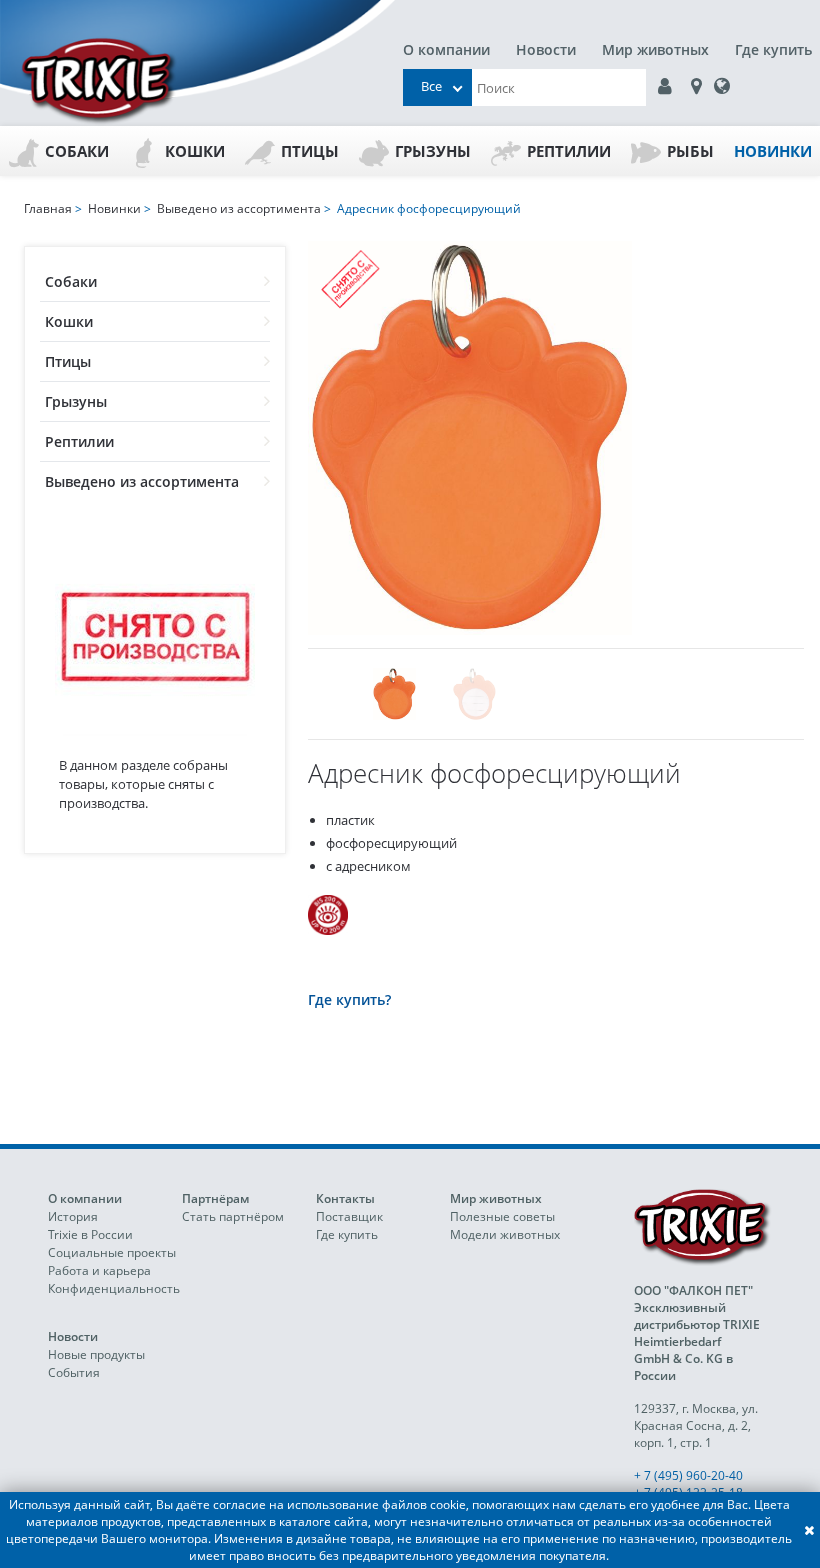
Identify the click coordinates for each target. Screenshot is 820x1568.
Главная (48, 208)
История (73, 1216)
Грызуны (433, 151)
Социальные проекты (112, 1252)
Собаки (77, 151)
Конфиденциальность (114, 1288)
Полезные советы (502, 1216)
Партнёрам (215, 1198)
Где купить (773, 49)
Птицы (310, 151)
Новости (546, 49)
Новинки (773, 151)
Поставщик (349, 1216)
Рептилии (569, 151)
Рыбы (690, 151)
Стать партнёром (233, 1216)
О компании (446, 49)
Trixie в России (90, 1234)
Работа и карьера (99, 1270)
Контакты (345, 1198)
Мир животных (655, 49)
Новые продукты (96, 1354)
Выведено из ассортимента (142, 481)
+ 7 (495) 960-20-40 (688, 1475)
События (74, 1372)
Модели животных (505, 1234)
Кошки (195, 151)
